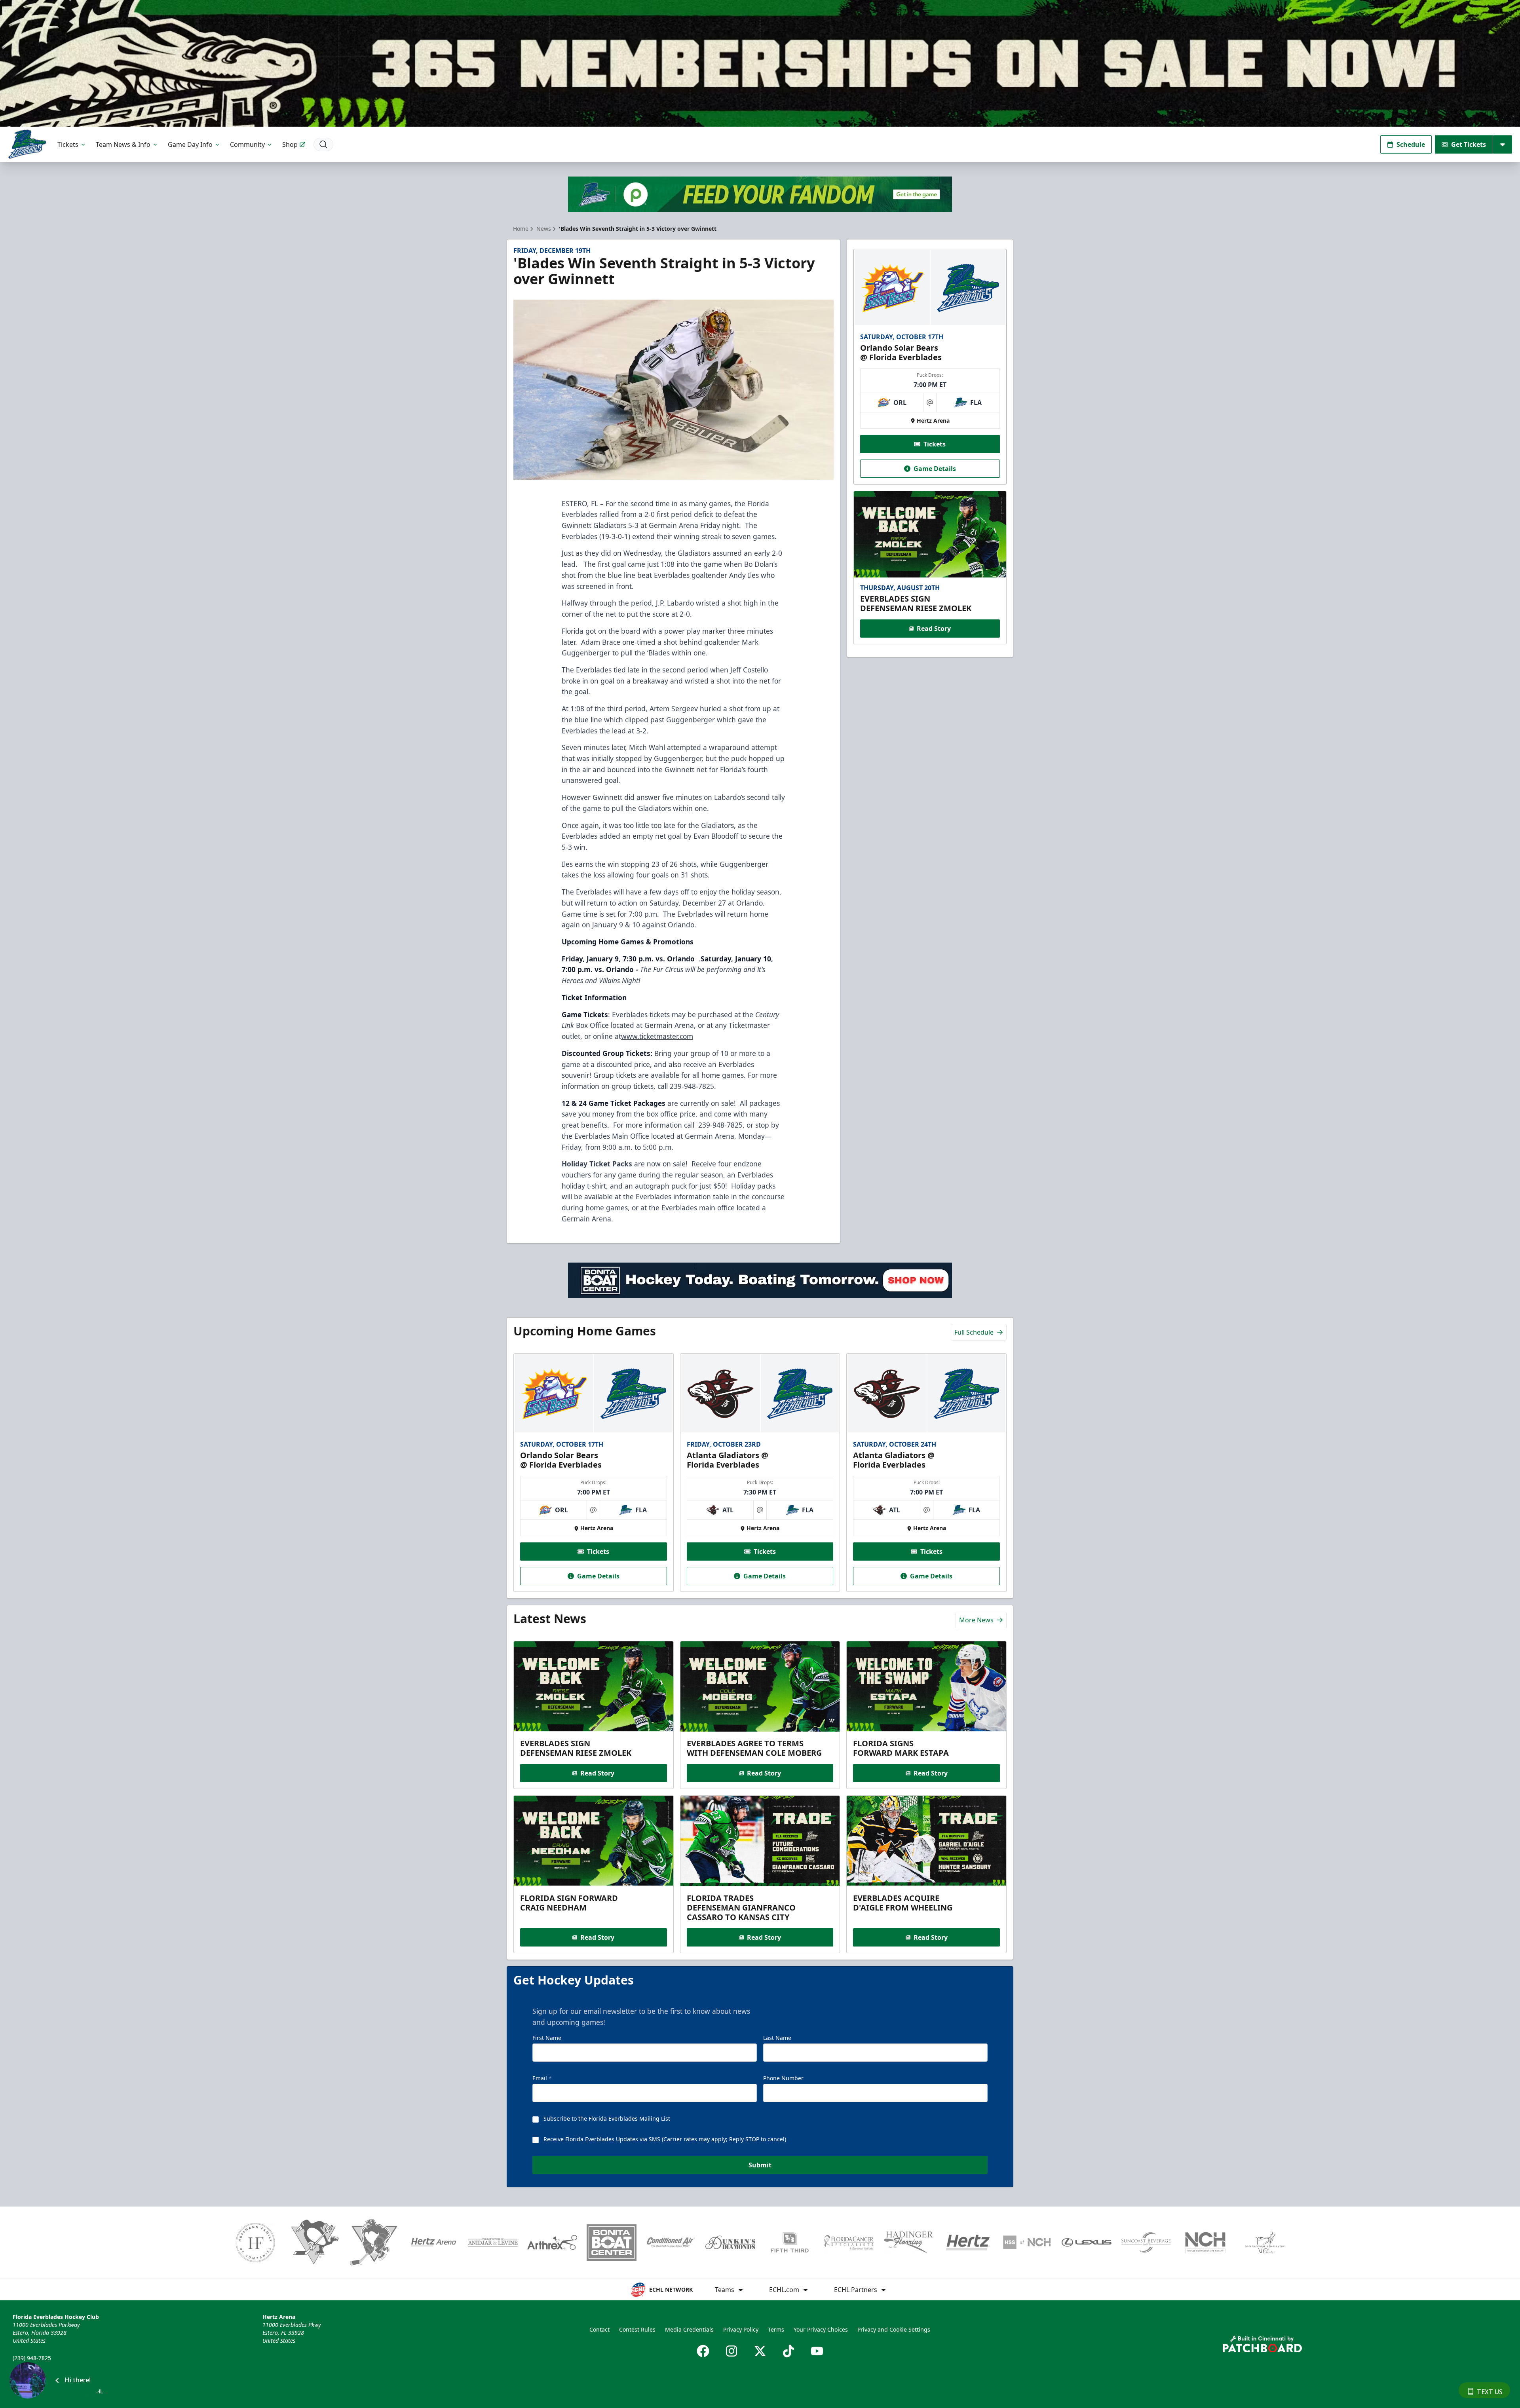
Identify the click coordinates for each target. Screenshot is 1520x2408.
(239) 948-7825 (32, 2358)
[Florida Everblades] (27, 144)
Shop (290, 144)
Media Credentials (689, 2329)
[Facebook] (703, 2351)
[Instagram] (731, 2351)
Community (247, 144)
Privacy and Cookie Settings (894, 2329)
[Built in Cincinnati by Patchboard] (1262, 2344)
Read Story (934, 629)
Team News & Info (123, 144)
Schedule (1411, 144)
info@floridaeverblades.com (50, 2369)
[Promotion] (760, 63)
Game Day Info (190, 144)
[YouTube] (817, 2351)
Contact (599, 2329)
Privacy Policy (741, 2329)
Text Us (1490, 2392)
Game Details (935, 469)
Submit (760, 2165)
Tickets (68, 144)
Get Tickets (1469, 144)
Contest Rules (637, 2329)
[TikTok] (788, 2351)
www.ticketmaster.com (657, 1036)
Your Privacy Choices (821, 2329)
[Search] (323, 144)
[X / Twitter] (760, 2351)
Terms (776, 2329)
